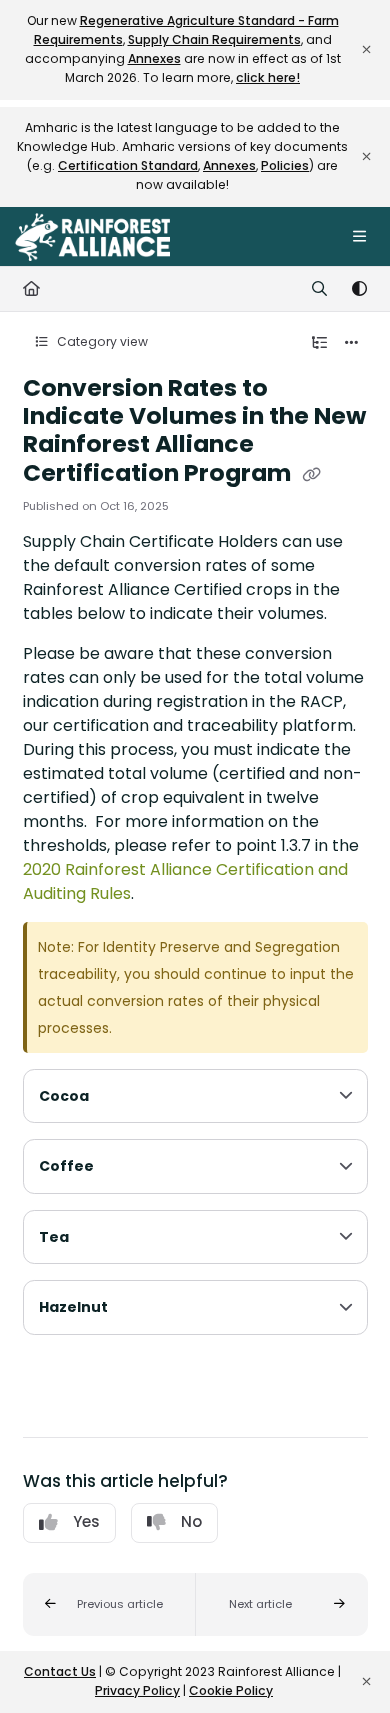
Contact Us (60, 1671)
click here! (268, 77)
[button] (109, 1605)
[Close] (366, 50)
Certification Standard (128, 165)
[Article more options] (352, 343)
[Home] (92, 237)
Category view (101, 341)
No (191, 1521)
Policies (285, 165)
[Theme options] (359, 289)
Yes (86, 1521)
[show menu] (359, 237)
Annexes (154, 58)
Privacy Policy (137, 1690)
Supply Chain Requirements (214, 39)
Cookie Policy (231, 1690)
